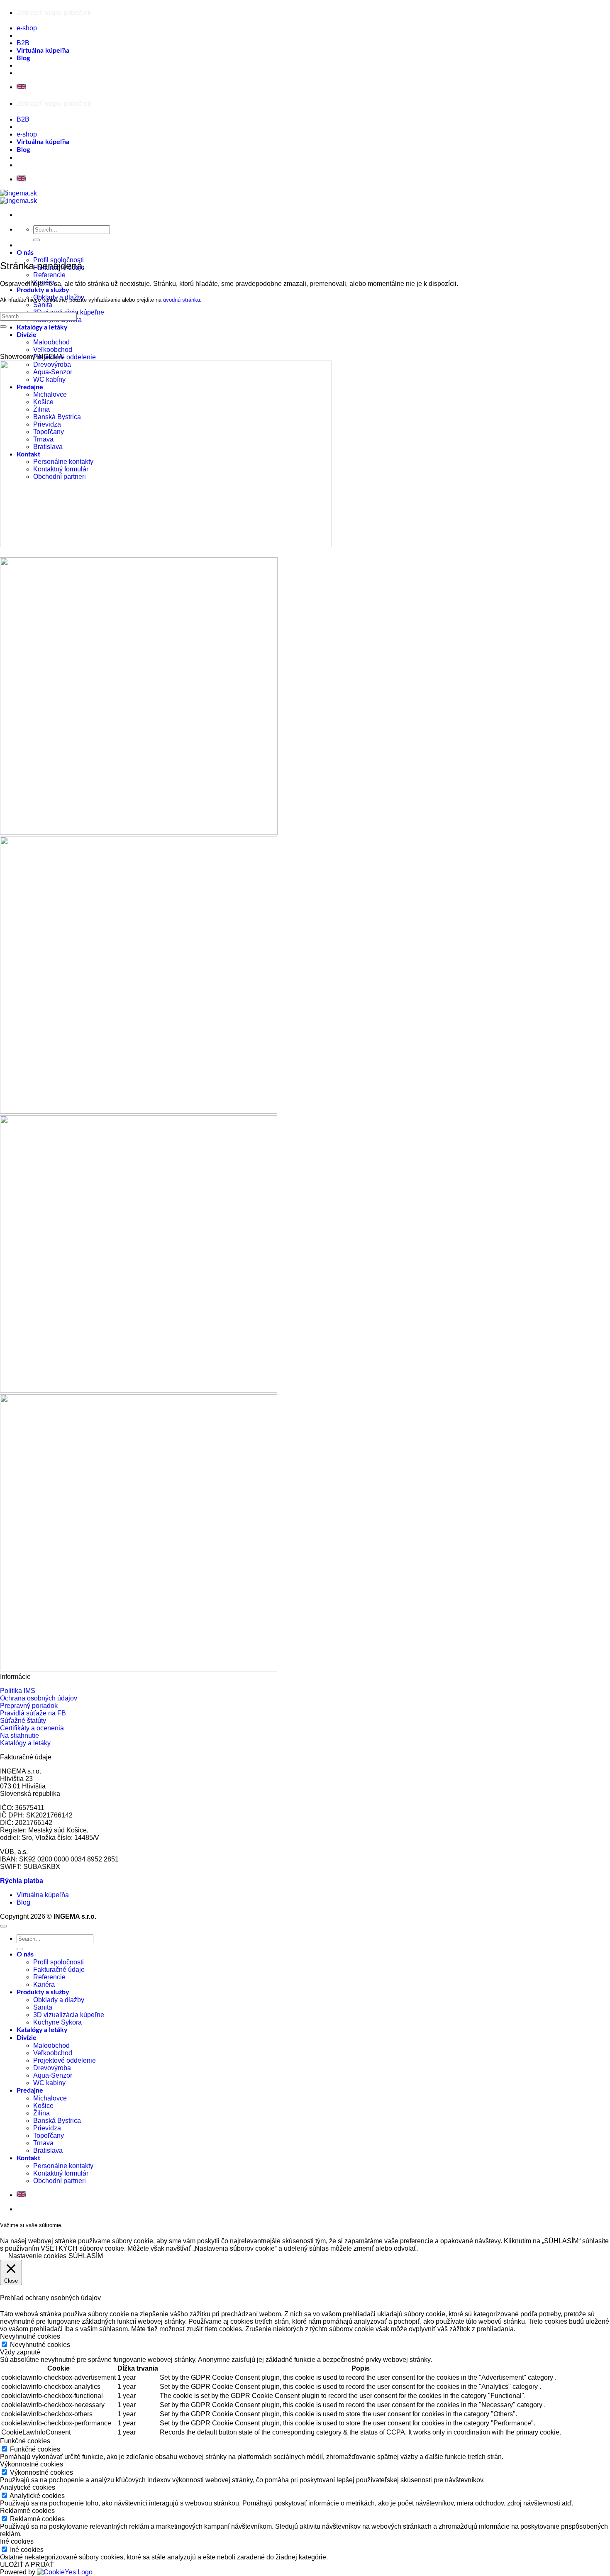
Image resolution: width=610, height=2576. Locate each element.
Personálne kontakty (63, 2166)
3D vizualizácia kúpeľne (69, 2015)
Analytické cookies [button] (28, 2487)
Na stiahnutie (20, 1736)
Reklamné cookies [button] (27, 2511)
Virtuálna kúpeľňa (43, 51)
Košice (43, 2106)
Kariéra (44, 1984)
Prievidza (47, 2128)
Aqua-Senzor (53, 2075)
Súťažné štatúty (23, 1721)
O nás (25, 253)
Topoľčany (49, 2136)
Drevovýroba (52, 2068)
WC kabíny (49, 2083)
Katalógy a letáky (42, 327)
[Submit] (37, 240)
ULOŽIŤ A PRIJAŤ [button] (27, 2565)
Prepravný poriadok (29, 1706)
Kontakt (28, 2158)
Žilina (41, 2113)
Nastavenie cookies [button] (37, 2256)
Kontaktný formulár (61, 2173)
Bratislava (48, 2150)
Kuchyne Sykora (57, 2022)
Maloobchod (51, 342)
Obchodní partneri (60, 2181)
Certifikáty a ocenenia (32, 1728)
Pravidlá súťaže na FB (33, 1713)
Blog (23, 58)
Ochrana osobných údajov (39, 1698)
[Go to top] (3, 1926)
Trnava (43, 2143)
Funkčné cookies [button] (25, 2441)
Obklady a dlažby (59, 2000)
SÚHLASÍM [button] (86, 2256)
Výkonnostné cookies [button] (32, 2464)
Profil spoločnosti (59, 1962)
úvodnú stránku (182, 300)
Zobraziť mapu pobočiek (54, 13)
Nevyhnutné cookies (40, 2345)
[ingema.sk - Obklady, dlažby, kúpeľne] (18, 197)
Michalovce (50, 2098)
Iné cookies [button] (17, 2541)
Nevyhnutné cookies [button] (30, 2336)
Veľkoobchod (53, 350)
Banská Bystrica (57, 2121)
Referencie (49, 275)
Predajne (30, 2091)
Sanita (43, 305)
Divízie (27, 335)
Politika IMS (18, 1691)
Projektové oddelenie (65, 357)
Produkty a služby (43, 290)
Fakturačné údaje (59, 1970)
